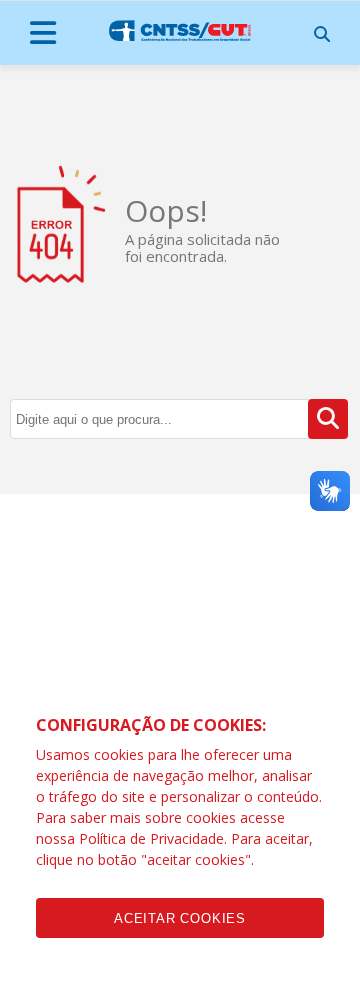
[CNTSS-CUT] (180, 31)
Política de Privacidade (151, 838)
